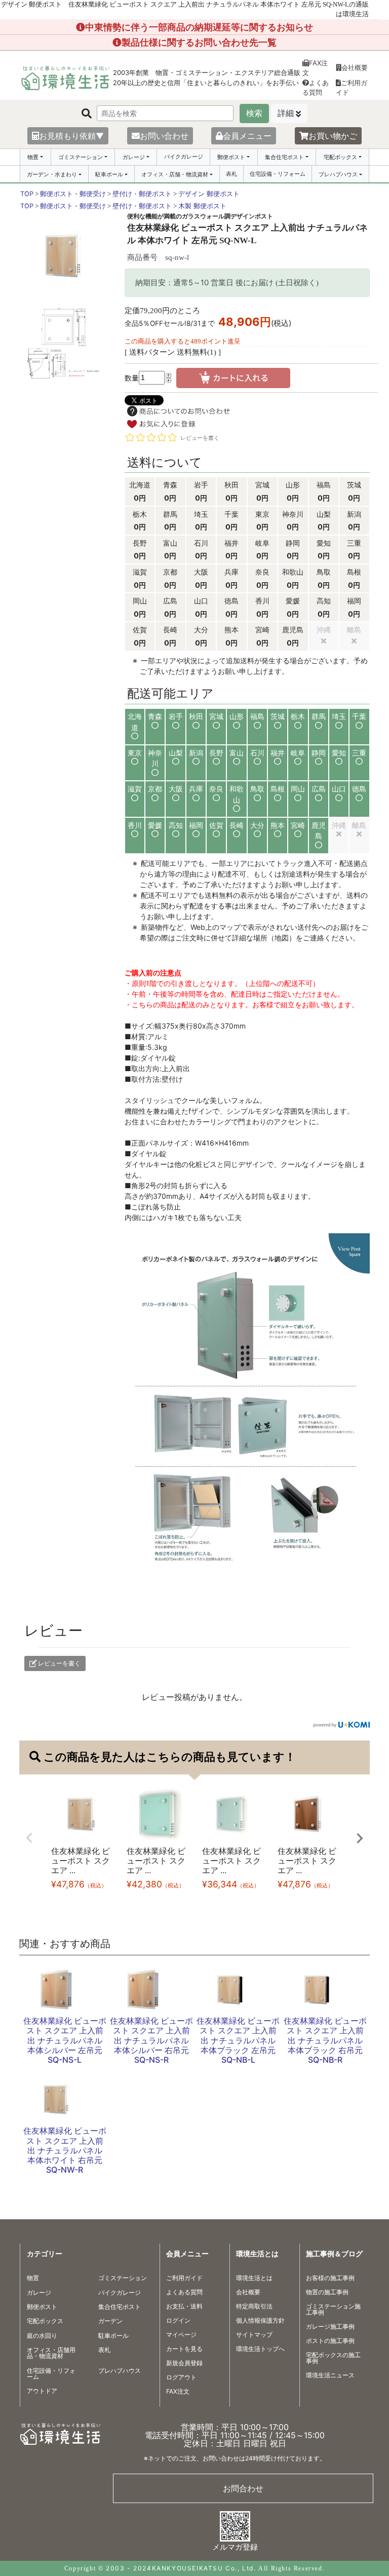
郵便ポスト (231, 157)
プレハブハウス (338, 174)
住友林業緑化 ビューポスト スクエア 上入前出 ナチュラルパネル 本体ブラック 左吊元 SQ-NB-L (238, 2040)
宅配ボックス (340, 157)
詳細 (286, 113)
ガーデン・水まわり (52, 174)
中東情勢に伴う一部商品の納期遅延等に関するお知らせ (199, 27)
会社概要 (355, 67)
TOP (27, 194)
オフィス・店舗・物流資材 (175, 174)
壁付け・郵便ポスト (142, 194)
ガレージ (134, 157)
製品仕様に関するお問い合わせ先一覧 (199, 42)
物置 (33, 157)
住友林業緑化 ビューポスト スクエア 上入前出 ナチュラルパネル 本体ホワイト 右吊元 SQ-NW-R (65, 2150)
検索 (254, 113)
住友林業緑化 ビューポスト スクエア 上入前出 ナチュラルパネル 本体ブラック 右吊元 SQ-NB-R (325, 2040)
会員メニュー (247, 136)
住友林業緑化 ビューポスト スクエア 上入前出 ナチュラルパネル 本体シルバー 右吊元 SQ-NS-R (151, 2040)
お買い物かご (333, 136)
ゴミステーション (81, 157)
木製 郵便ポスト (202, 206)
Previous (29, 1838)
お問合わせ (243, 2488)
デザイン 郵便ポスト (209, 194)
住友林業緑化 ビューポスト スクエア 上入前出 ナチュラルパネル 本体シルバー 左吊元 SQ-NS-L (65, 2040)
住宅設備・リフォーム (278, 174)
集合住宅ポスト (284, 157)
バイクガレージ (184, 157)
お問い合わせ (164, 136)
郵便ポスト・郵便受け (73, 194)
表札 (231, 174)
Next (360, 1838)
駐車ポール (109, 174)
